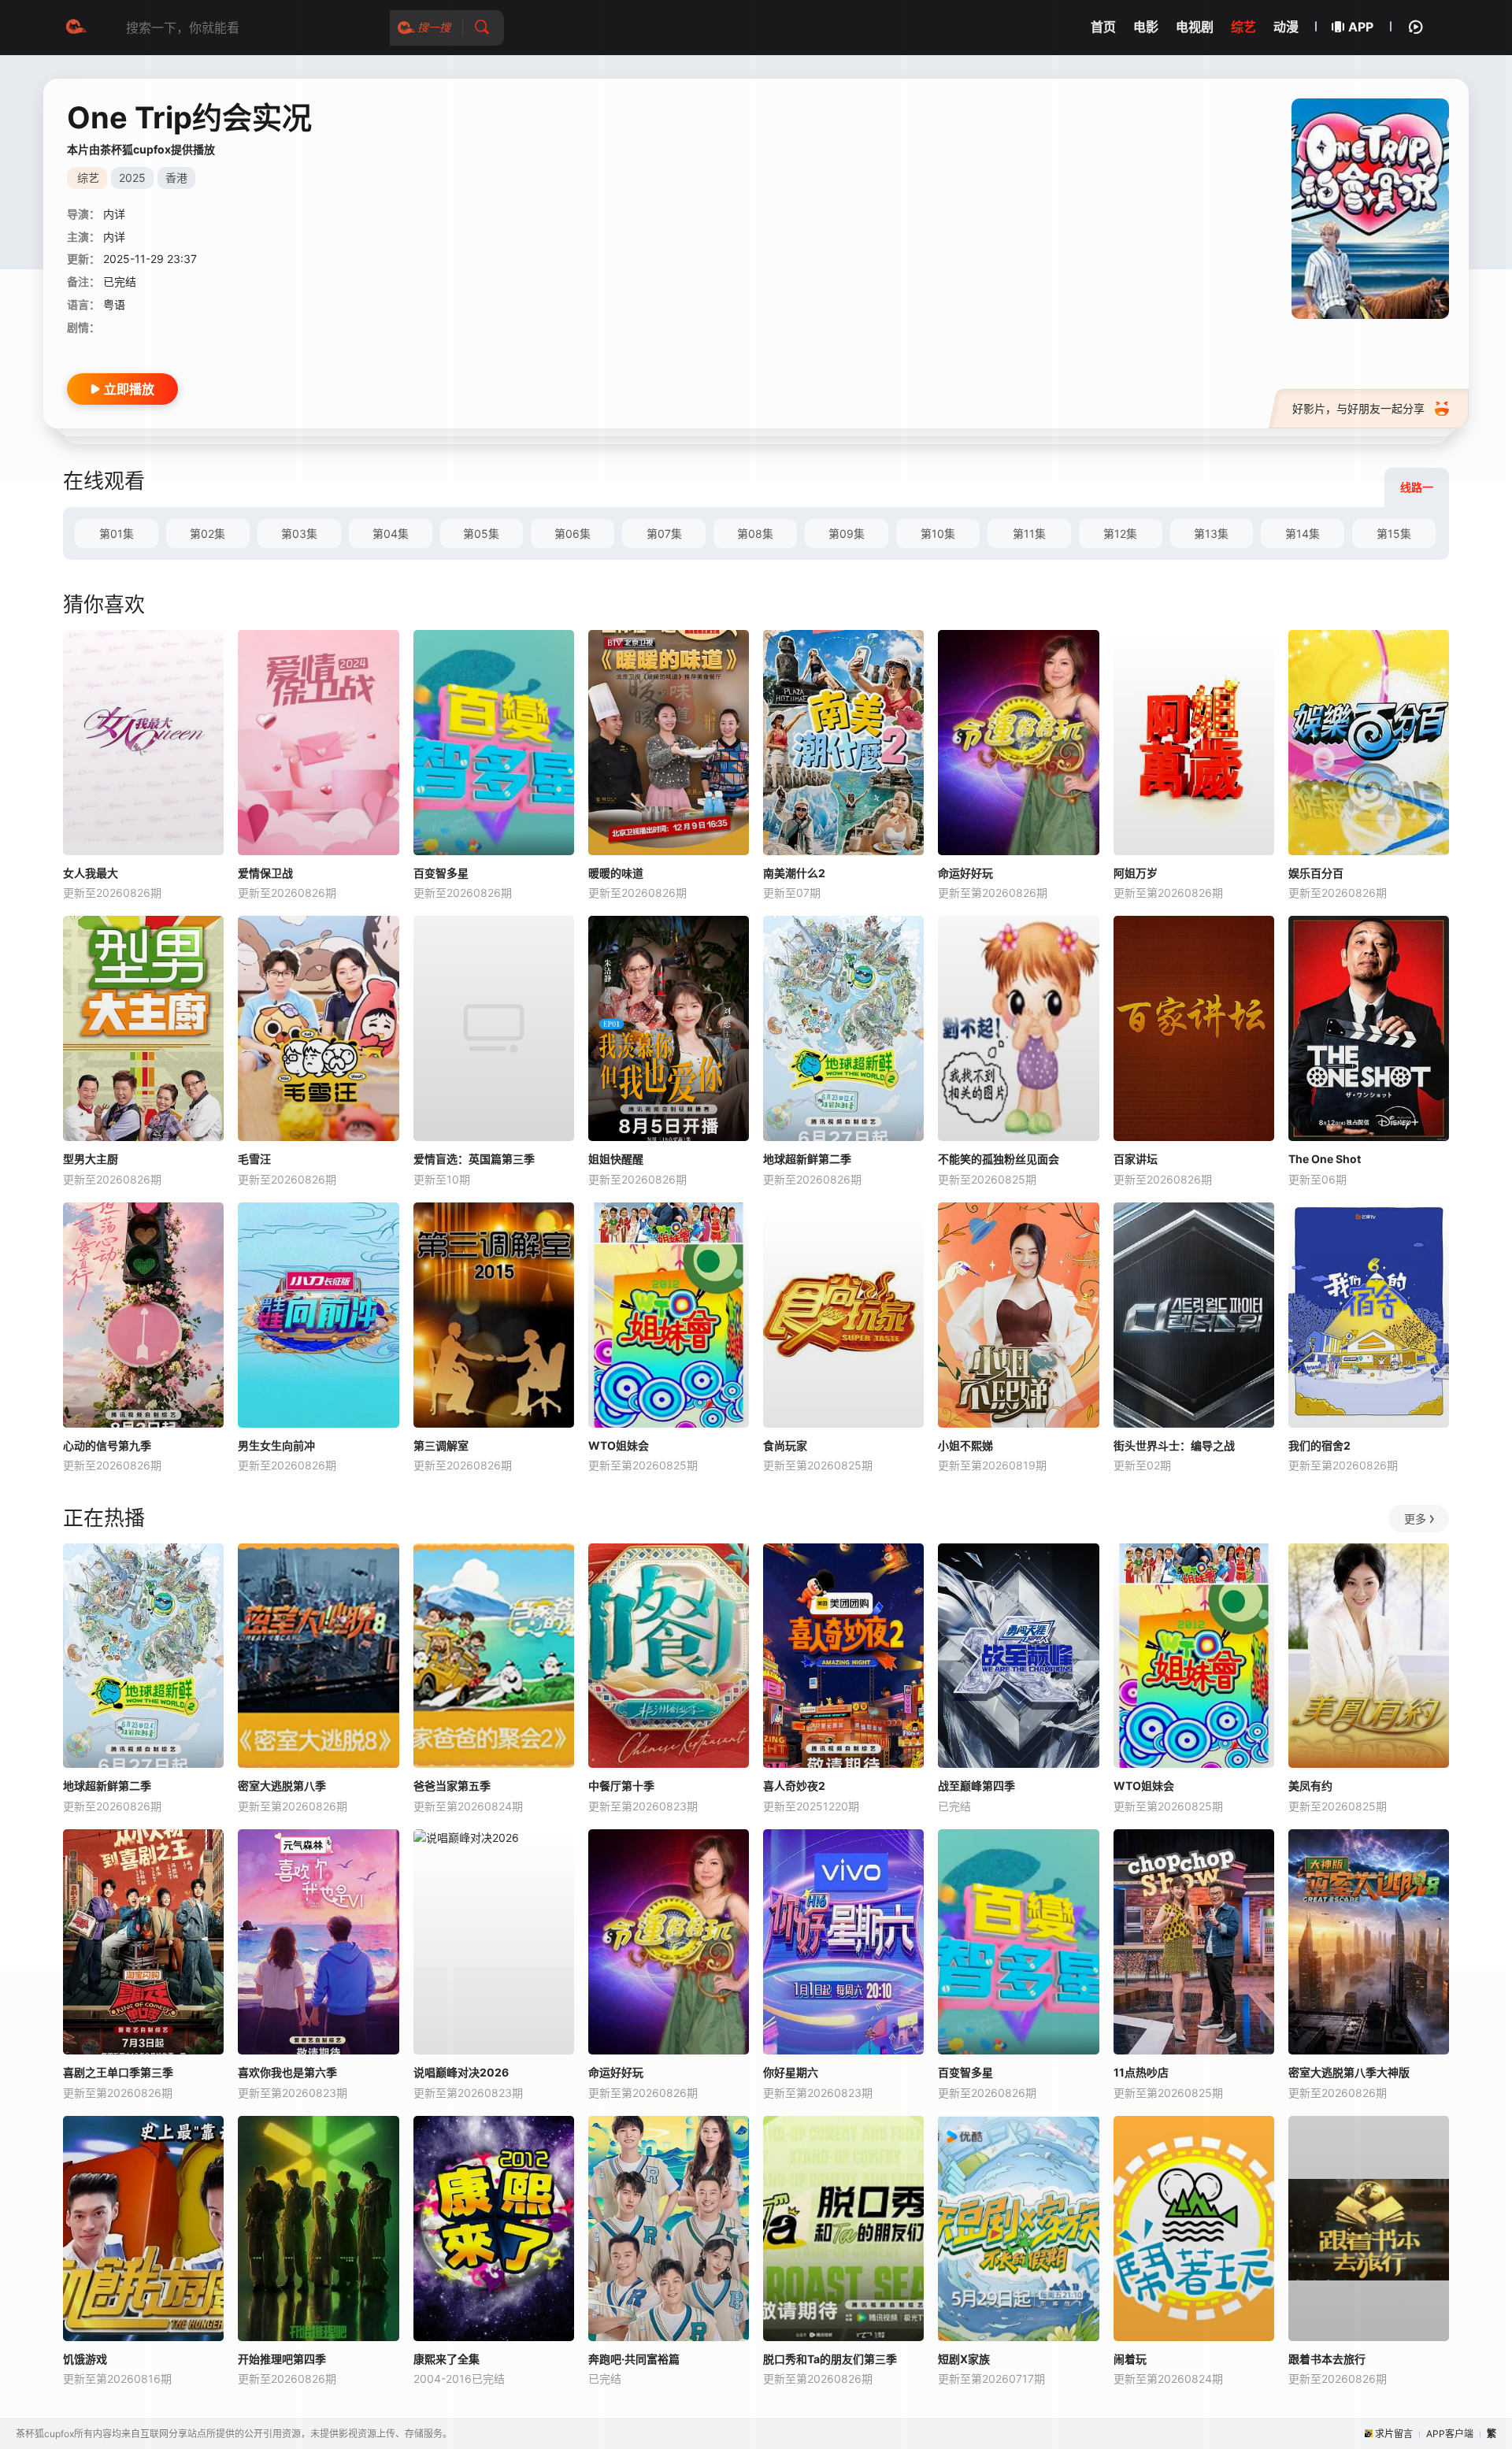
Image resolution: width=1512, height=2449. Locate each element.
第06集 (573, 534)
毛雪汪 (254, 1159)
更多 (1415, 1519)
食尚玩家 (785, 1445)
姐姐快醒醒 (616, 1159)
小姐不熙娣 (965, 1445)
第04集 (391, 534)
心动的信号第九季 (107, 1445)
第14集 (1303, 534)
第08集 (755, 534)
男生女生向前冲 (276, 1445)
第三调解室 (441, 1445)
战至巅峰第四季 (976, 1786)
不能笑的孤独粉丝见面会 (999, 1159)
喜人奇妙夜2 (794, 1786)
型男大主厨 (91, 1159)
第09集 (847, 534)
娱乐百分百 (1316, 873)
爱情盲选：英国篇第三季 (474, 1159)
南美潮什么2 (794, 873)
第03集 (299, 534)
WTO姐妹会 (619, 1445)
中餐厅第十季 (621, 1786)
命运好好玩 (965, 873)
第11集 (1029, 534)
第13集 (1211, 534)
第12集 (1120, 534)
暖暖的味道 (616, 873)
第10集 (938, 534)
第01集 (117, 534)
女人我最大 (91, 873)
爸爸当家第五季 (452, 1786)
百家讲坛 (1136, 1159)
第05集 (481, 534)
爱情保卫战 (265, 873)
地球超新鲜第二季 (807, 1159)
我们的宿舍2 (1319, 1445)
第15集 (1394, 534)
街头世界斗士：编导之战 (1174, 1445)
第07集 (664, 534)
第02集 (208, 534)
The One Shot (1325, 1159)
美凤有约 (1310, 1786)
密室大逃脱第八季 (282, 1786)
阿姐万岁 (1136, 873)
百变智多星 (441, 873)
